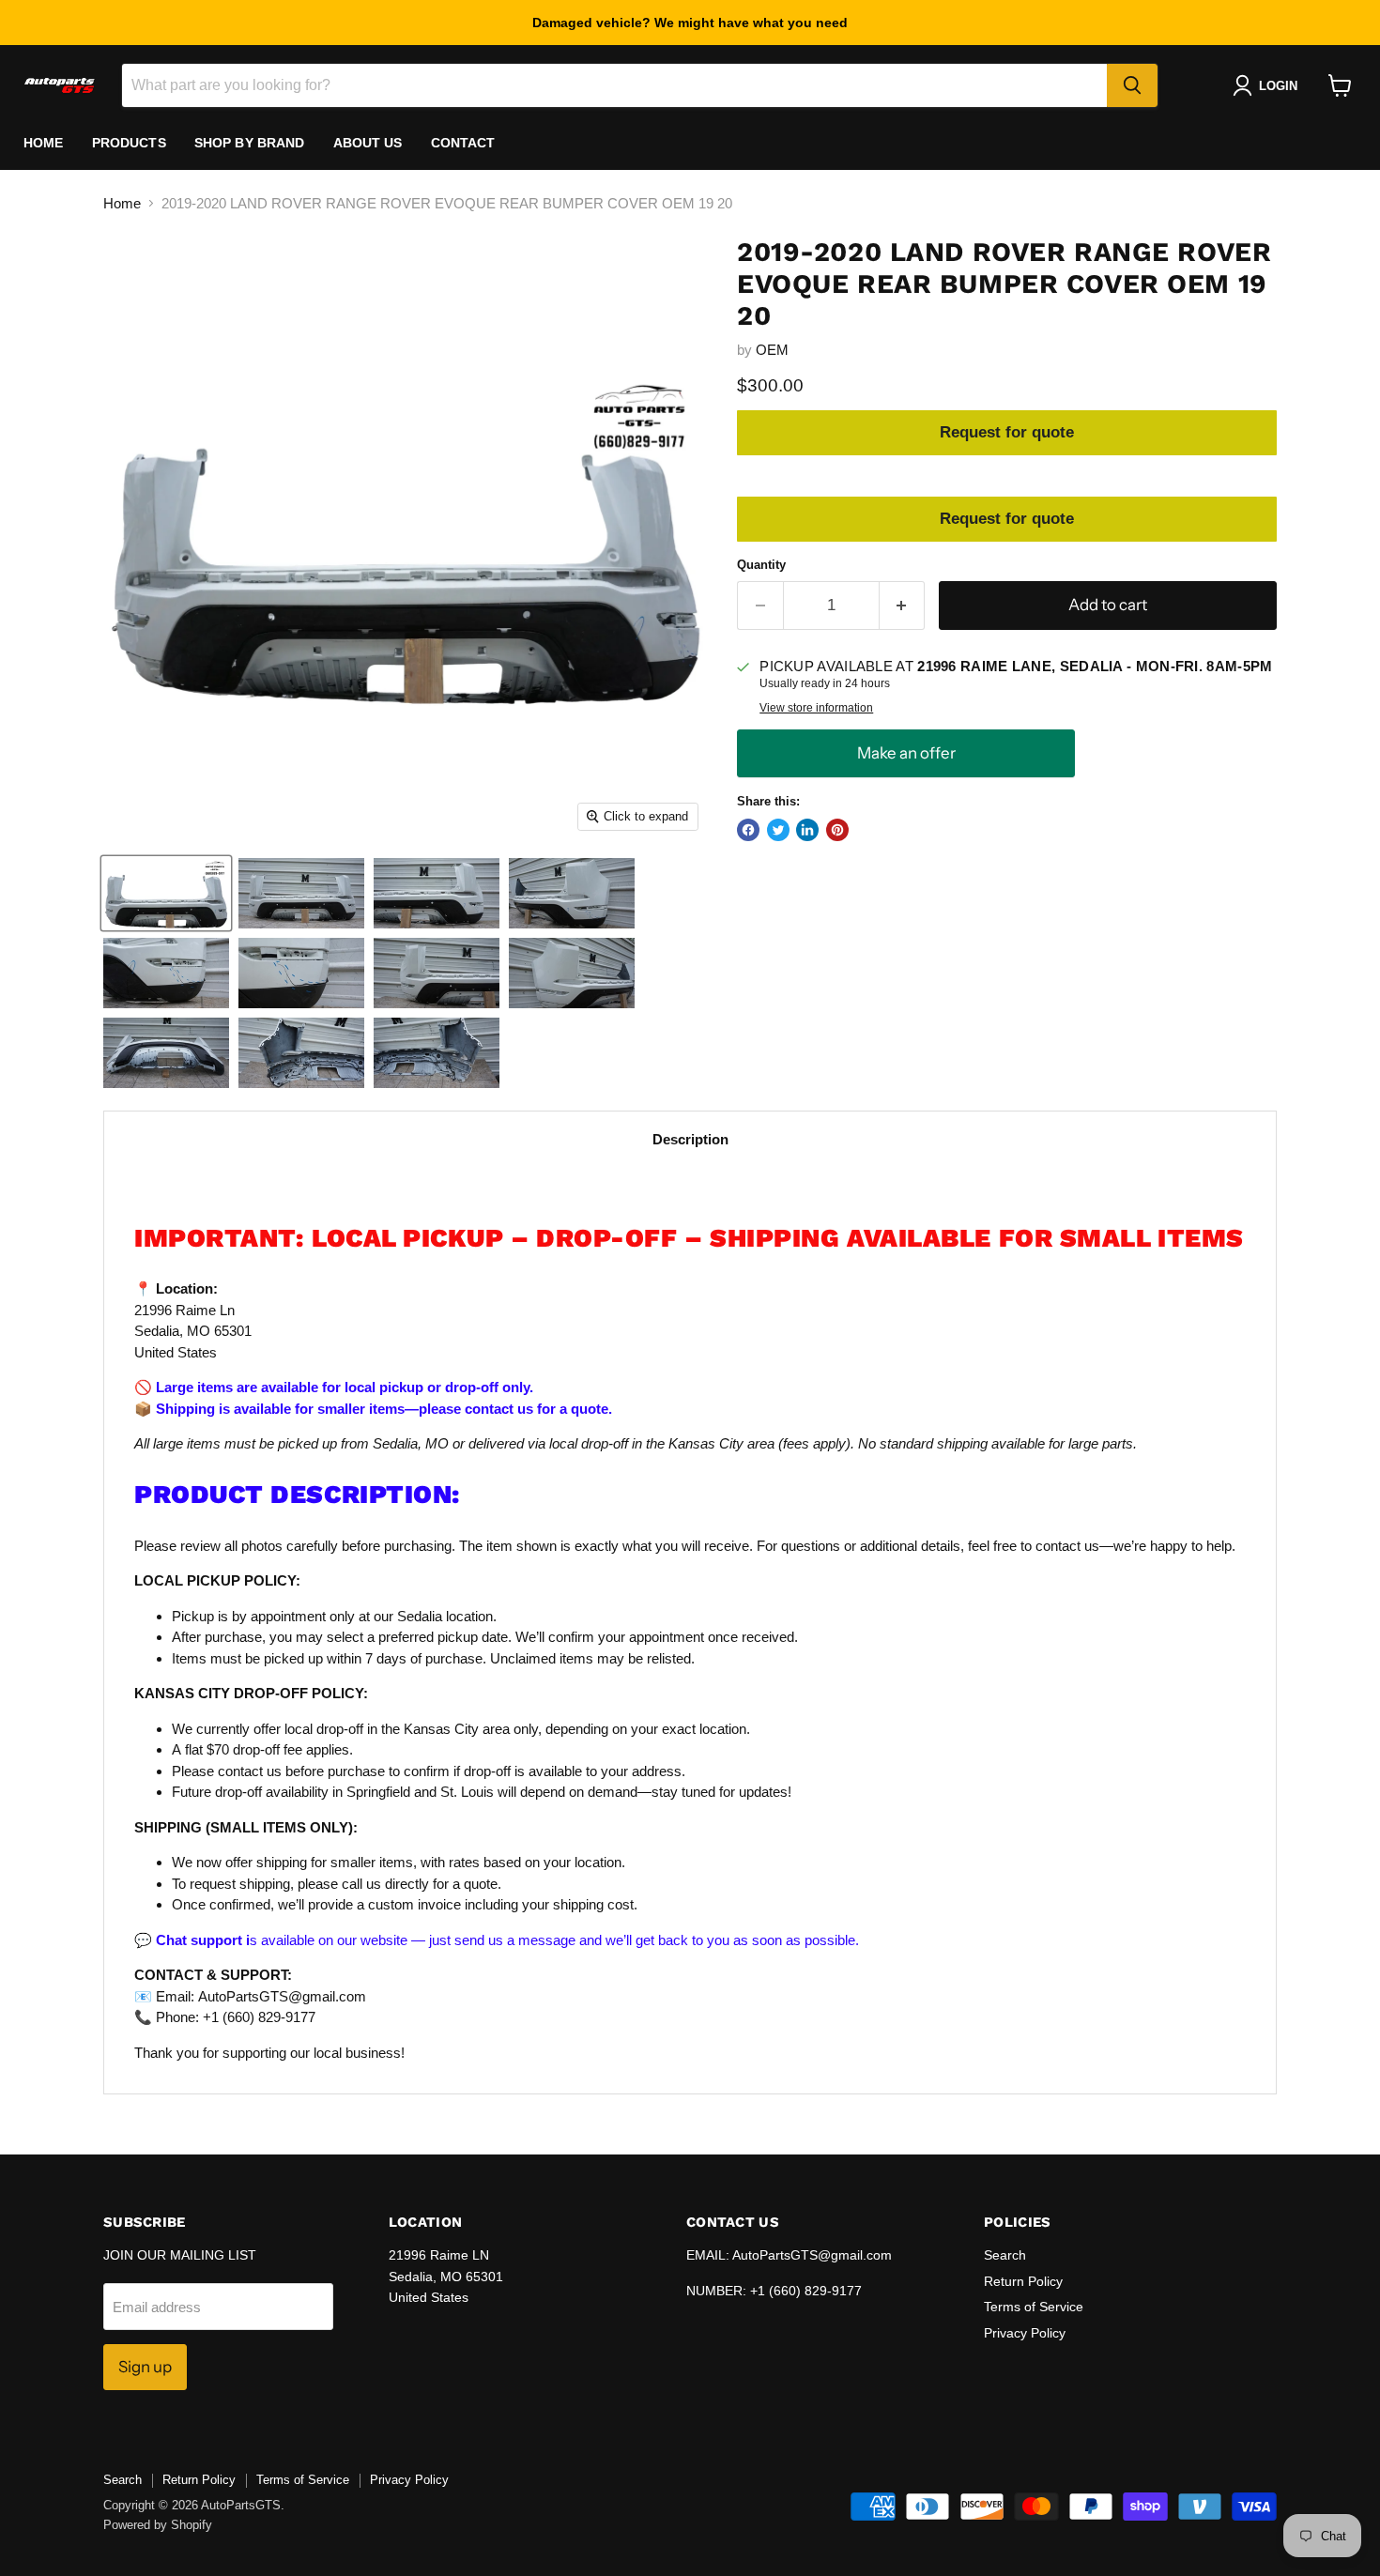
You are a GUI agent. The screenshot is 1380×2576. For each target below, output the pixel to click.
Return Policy (1023, 2281)
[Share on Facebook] (748, 830)
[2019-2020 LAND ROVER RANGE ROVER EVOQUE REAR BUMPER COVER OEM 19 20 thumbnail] (166, 893)
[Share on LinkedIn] (807, 830)
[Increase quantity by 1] (903, 605)
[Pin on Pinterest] (837, 830)
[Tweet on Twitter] (778, 830)
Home (44, 143)
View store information (816, 708)
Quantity (761, 565)
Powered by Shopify (158, 2525)
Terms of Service (1034, 2307)
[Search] (1132, 85)
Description (690, 1139)
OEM (772, 350)
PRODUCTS (129, 143)
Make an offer (906, 753)
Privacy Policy (1025, 2333)
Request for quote (1007, 432)
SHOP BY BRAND (250, 143)
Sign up (145, 2367)
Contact (463, 143)
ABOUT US (368, 143)
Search (1005, 2255)
